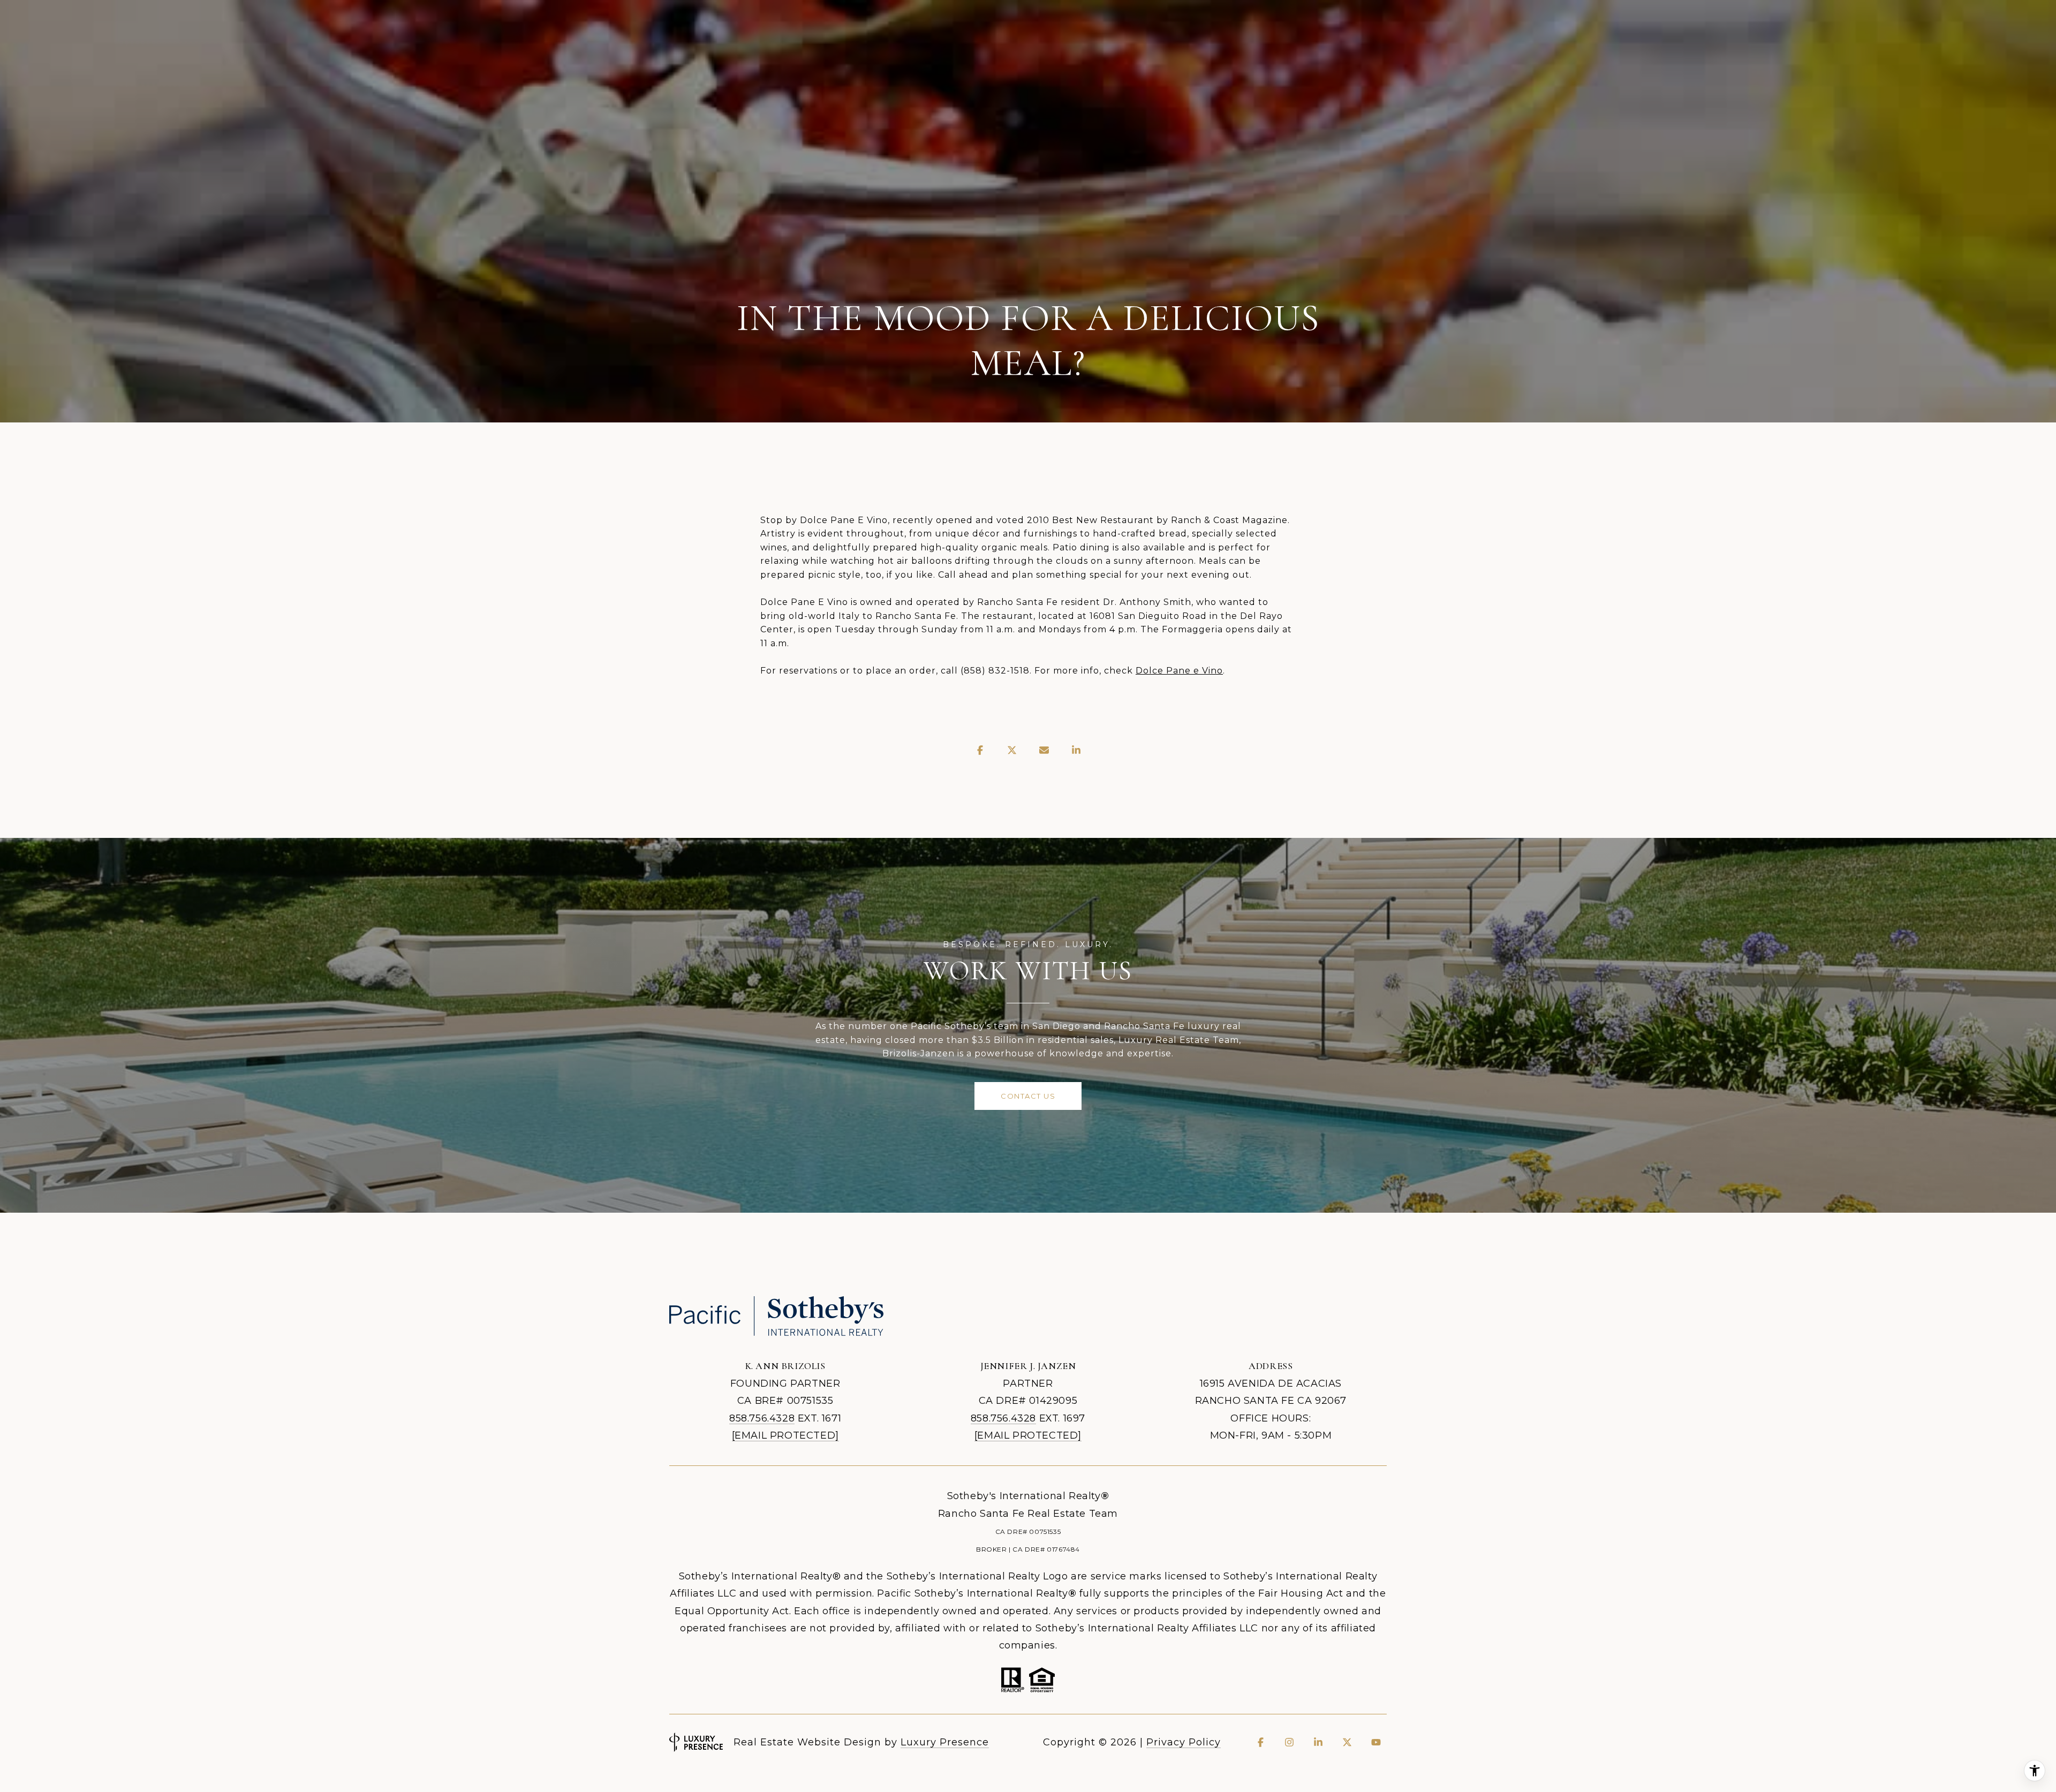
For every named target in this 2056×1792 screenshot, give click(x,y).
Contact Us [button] (1028, 1096)
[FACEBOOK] (1260, 1742)
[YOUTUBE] (1376, 1742)
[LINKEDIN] (1318, 1742)
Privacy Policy (1184, 1742)
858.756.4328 (762, 1418)
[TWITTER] (1347, 1742)
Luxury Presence (945, 1742)
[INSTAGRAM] (1289, 1742)
